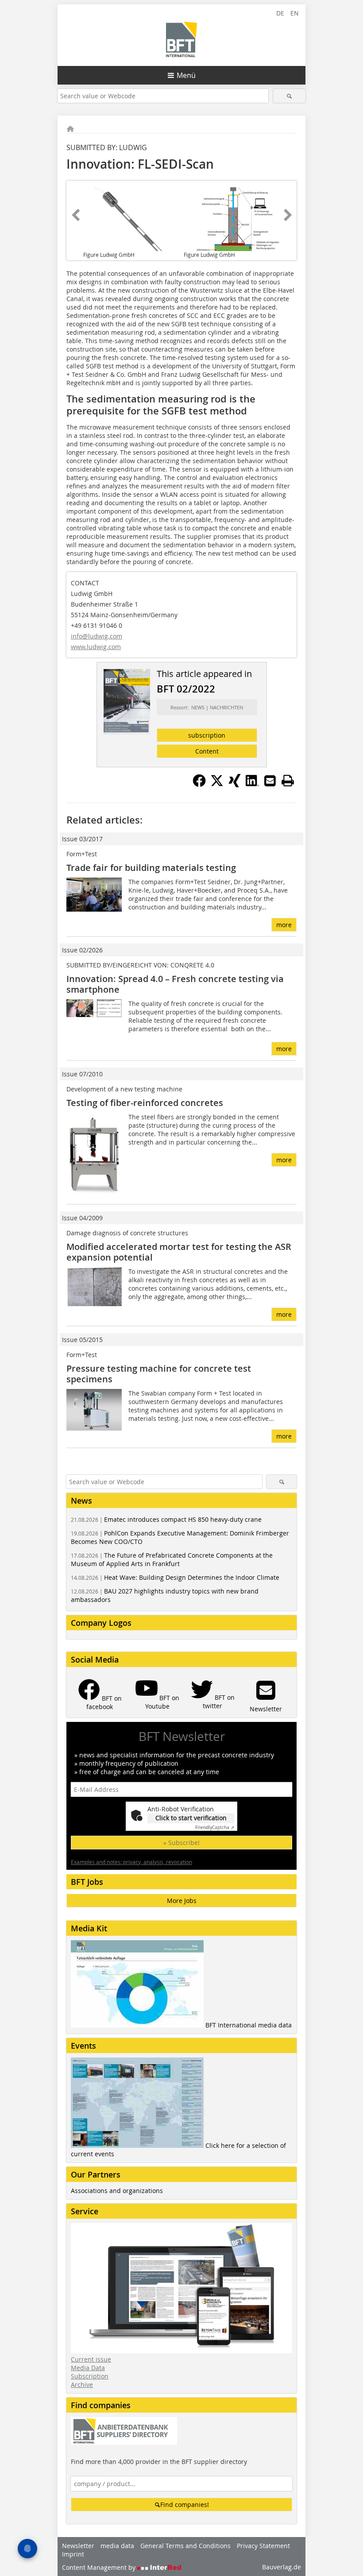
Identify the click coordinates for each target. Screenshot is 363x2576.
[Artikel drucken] (288, 781)
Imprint (73, 2554)
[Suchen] (289, 96)
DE (280, 13)
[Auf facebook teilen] (199, 785)
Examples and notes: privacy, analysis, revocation (131, 1862)
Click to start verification (191, 1818)
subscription (207, 735)
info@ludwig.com (97, 636)
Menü (186, 75)
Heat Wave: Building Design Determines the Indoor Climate (175, 1577)
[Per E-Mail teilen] (270, 781)
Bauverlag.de (282, 2567)
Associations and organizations (117, 2191)
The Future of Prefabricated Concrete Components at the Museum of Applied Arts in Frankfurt (172, 1559)
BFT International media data (249, 2025)
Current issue (91, 2359)
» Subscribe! (181, 1843)
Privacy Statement (263, 2546)
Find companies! (185, 2504)
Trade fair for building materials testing (151, 868)
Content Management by (100, 2567)
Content (207, 751)
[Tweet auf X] (217, 785)
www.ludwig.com (96, 647)
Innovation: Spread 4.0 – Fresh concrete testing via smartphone (175, 984)
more (284, 925)
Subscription (90, 2376)
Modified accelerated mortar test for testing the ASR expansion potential (179, 1252)
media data (117, 2546)
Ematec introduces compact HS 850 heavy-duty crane (166, 1519)
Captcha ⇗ (215, 1828)
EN (295, 13)
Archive (82, 2385)
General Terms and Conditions (185, 2546)
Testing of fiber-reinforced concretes (145, 1103)
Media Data (88, 2368)
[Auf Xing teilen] (235, 785)
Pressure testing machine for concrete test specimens (159, 1374)
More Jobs (182, 1901)
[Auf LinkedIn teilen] (252, 785)
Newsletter (78, 2546)
